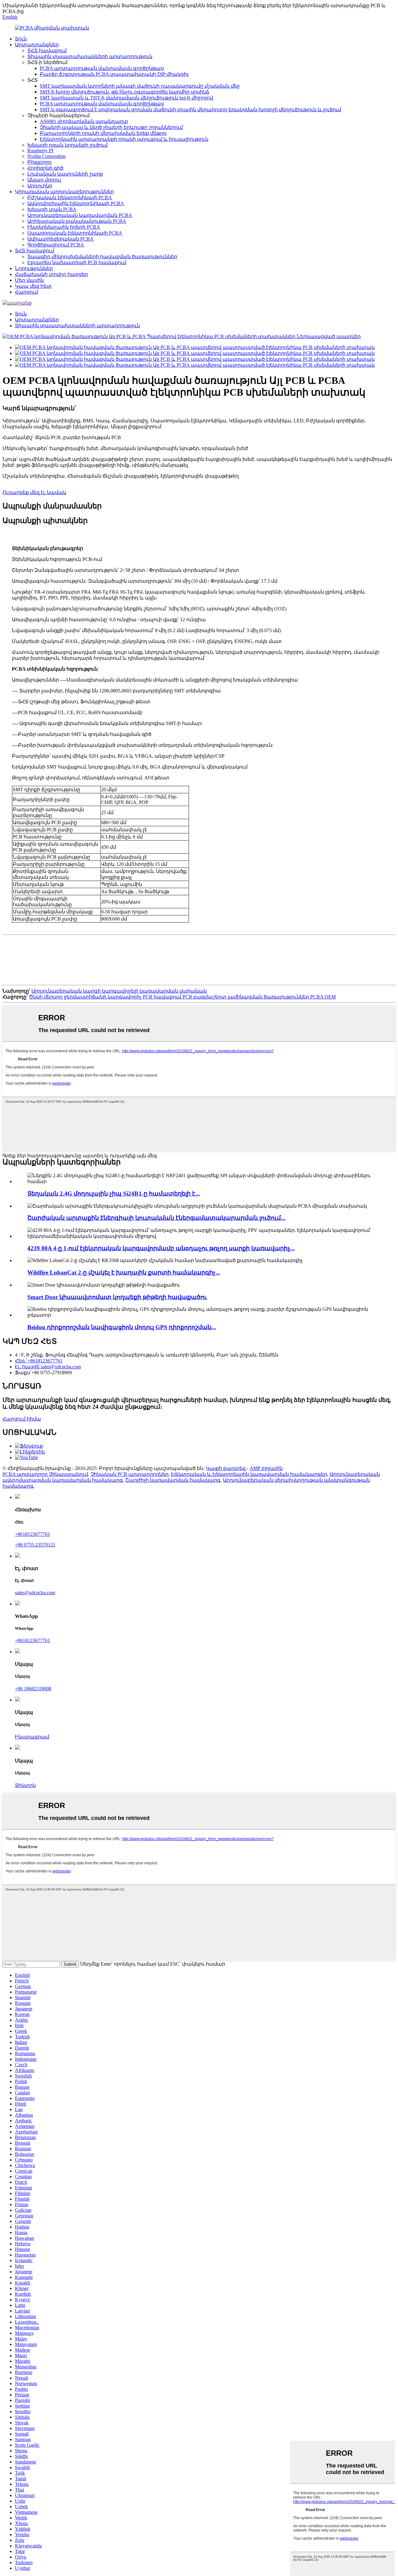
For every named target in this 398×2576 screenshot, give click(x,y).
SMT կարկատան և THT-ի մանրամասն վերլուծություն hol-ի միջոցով (126, 98)
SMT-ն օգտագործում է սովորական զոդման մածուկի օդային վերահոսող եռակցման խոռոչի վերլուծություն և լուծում (190, 110)
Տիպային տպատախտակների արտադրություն (90, 56)
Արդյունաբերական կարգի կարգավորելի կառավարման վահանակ (119, 991)
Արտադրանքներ (37, 45)
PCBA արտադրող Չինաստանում (45, 1474)
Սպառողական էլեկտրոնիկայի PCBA (75, 233)
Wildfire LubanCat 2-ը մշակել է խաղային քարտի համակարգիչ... (124, 1272)
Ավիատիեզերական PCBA (60, 239)
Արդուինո (40, 186)
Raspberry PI (40, 151)
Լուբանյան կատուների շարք (65, 174)
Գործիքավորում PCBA (56, 245)
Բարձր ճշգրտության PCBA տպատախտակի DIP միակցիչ (114, 74)
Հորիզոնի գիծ (45, 168)
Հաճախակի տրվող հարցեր (51, 274)
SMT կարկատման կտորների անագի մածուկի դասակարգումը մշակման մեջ (140, 86)
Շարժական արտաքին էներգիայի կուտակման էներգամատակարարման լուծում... (156, 1218)
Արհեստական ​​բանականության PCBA (77, 221)
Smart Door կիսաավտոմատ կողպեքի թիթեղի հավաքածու (117, 1297)
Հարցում (26, 292)
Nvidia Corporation (46, 156)
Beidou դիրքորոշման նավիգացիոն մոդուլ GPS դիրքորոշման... (122, 1327)
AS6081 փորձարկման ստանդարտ (84, 121)
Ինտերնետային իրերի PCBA (64, 227)
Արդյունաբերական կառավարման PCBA (80, 215)
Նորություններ (34, 268)
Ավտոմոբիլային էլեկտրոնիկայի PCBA (76, 203)
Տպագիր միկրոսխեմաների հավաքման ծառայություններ (102, 257)
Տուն (21, 39)
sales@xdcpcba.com (35, 1593)
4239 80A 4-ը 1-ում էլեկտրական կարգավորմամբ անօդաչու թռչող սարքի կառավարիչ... (161, 1248)
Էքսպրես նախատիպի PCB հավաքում (77, 262)
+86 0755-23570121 (35, 1545)
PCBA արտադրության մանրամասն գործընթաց (102, 68)
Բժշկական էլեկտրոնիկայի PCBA (70, 197)
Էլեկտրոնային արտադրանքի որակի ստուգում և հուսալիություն (124, 139)
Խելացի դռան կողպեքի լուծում (67, 145)
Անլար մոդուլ (44, 180)
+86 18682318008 (33, 1689)
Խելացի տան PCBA (52, 209)
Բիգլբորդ (39, 162)
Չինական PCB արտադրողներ (130, 1474)
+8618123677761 (32, 1534)
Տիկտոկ (25, 1785)
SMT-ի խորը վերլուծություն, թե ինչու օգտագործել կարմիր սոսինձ (125, 92)
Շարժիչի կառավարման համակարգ (173, 1480)
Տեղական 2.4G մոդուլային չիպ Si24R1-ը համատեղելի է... (114, 1194)
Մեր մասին (29, 280)
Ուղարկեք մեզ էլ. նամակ (34, 492)
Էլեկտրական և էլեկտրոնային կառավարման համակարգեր (249, 1474)
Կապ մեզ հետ (33, 286)
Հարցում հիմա (22, 1419)
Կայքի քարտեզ (226, 1468)
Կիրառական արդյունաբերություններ (64, 192)
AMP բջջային (266, 1468)
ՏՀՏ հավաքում (47, 51)
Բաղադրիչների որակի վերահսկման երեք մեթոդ (103, 133)
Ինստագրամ (32, 1737)
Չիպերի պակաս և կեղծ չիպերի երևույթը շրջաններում (111, 127)
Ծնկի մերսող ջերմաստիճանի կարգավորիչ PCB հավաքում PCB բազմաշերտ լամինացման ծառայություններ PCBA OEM (182, 997)
